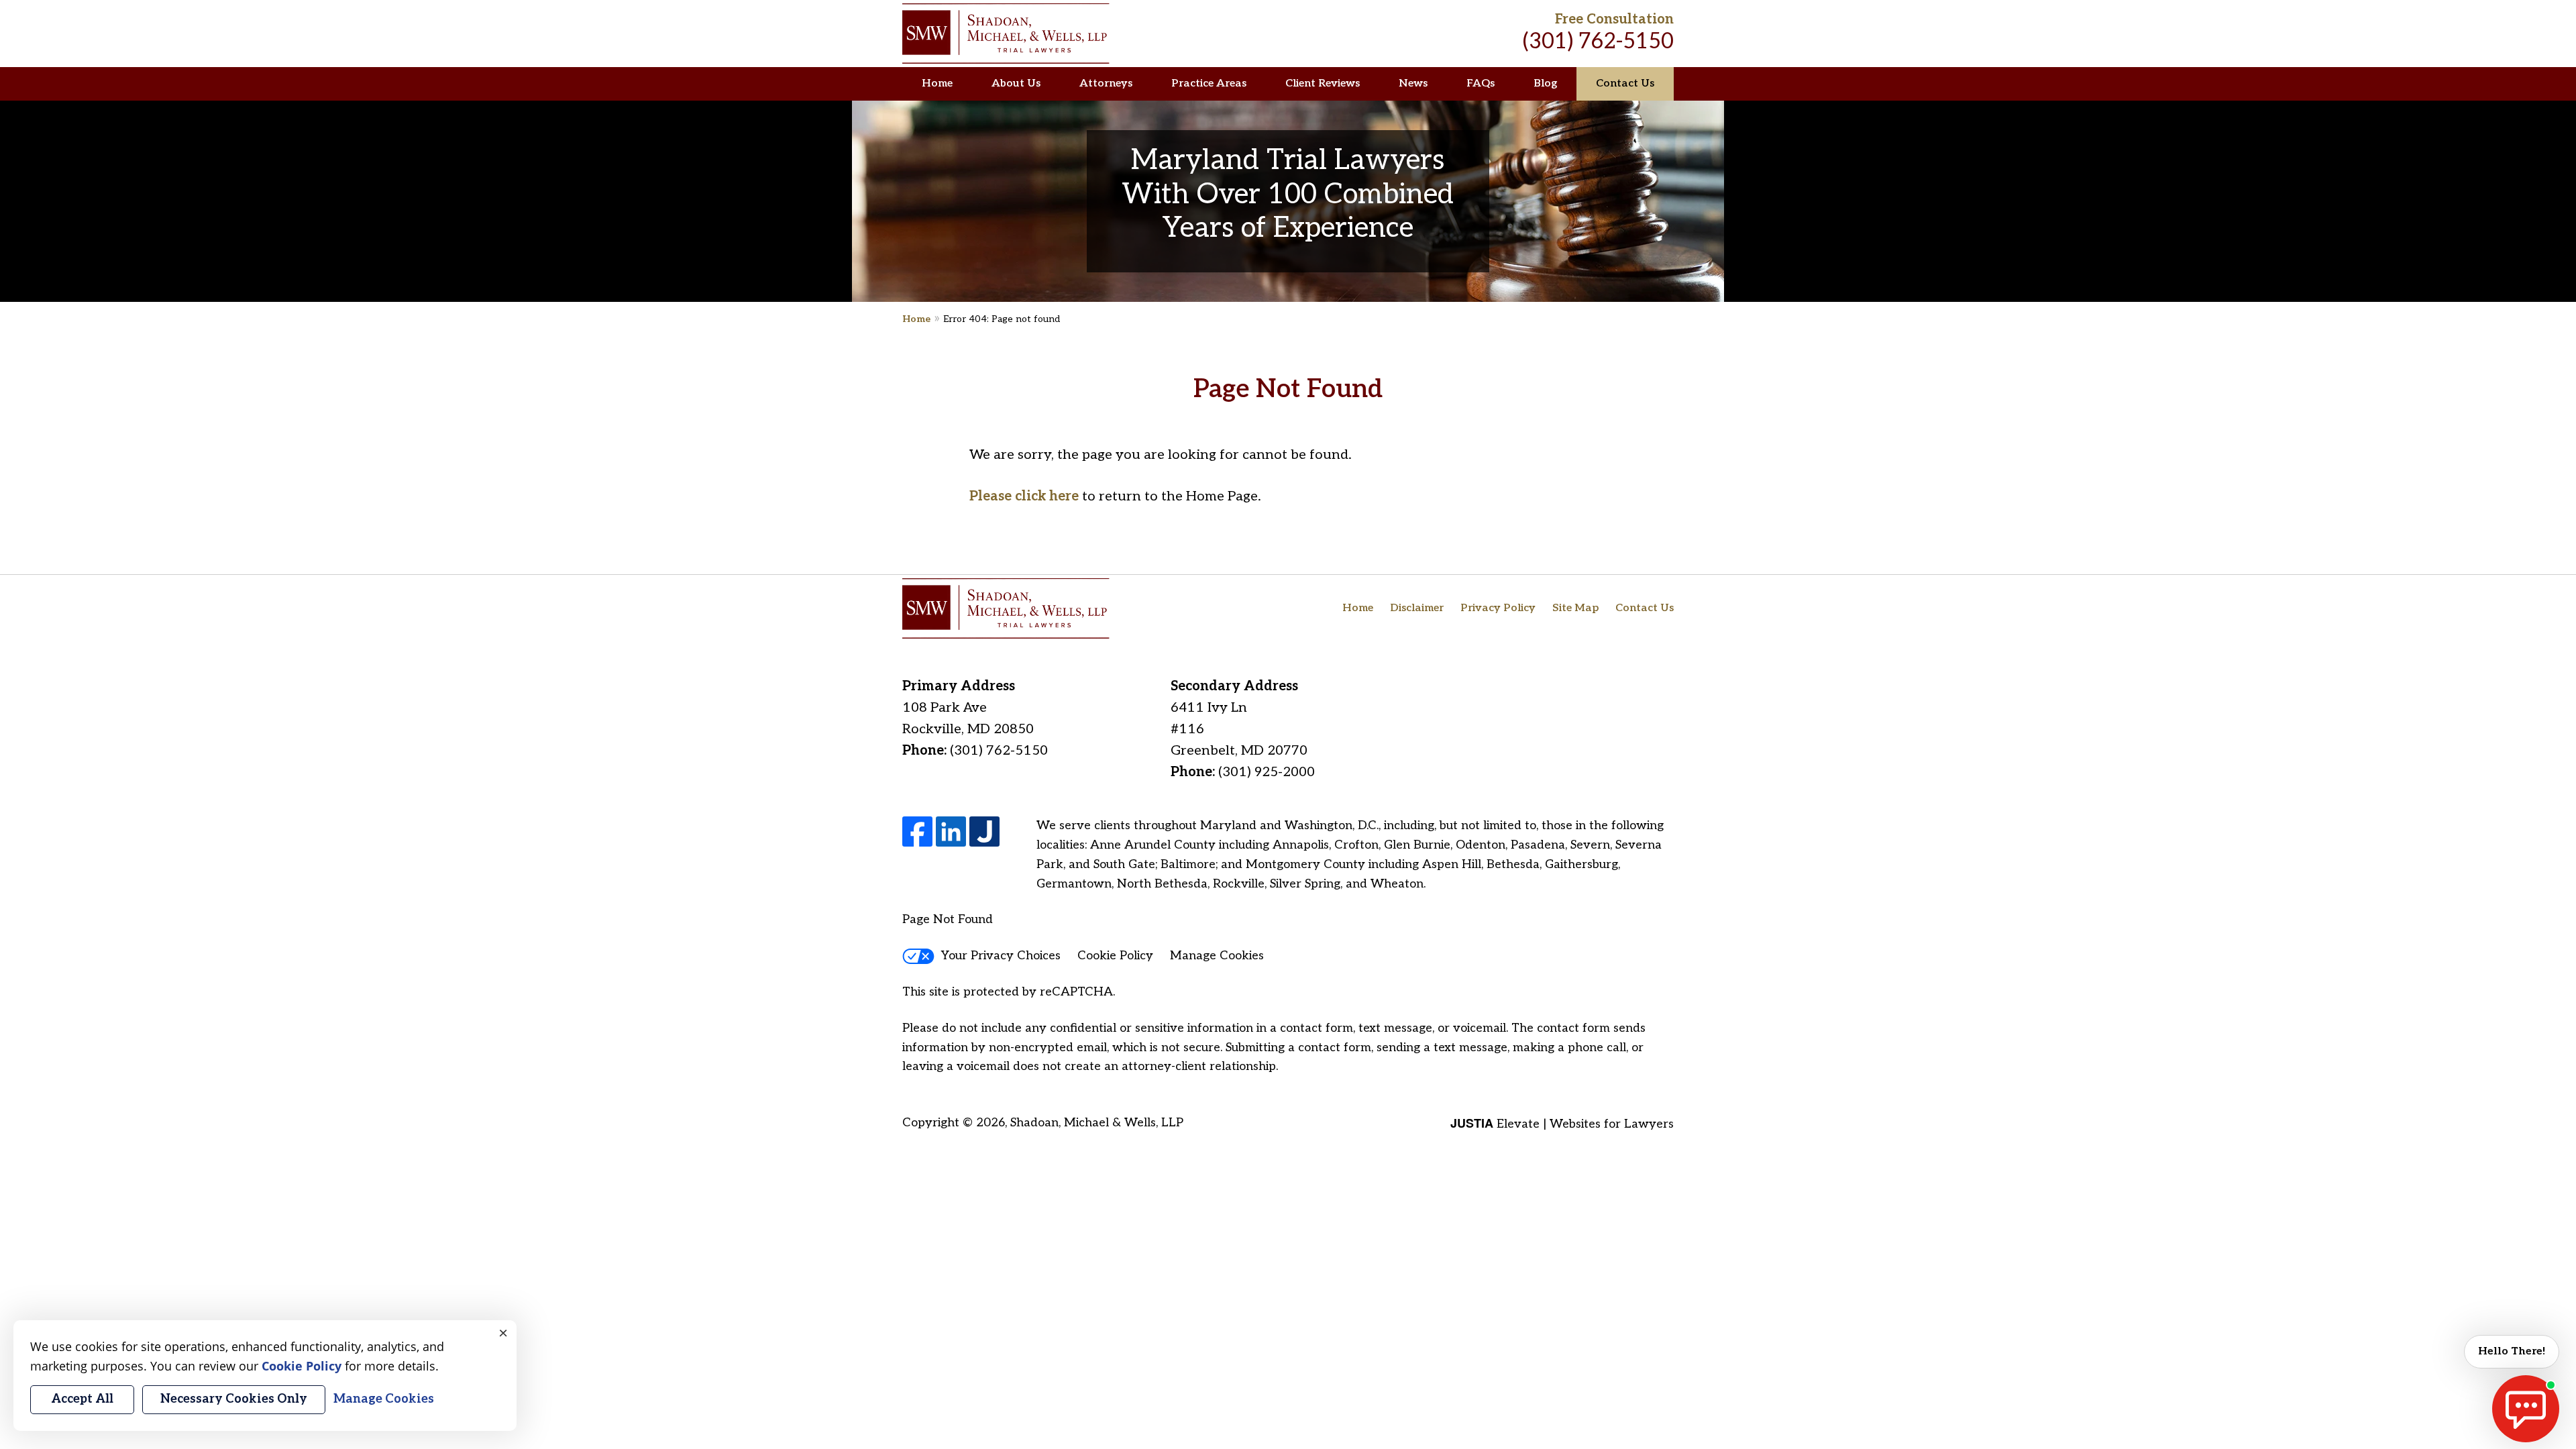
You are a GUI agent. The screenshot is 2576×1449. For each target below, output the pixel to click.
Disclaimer (1417, 608)
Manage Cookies (1217, 956)
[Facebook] (917, 831)
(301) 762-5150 (1598, 42)
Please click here (1024, 496)
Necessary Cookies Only (234, 1399)
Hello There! (2512, 1351)
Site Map (1575, 608)
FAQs (1481, 84)
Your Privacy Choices (1001, 956)
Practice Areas (1209, 84)
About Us (1016, 84)
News (1413, 84)
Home (937, 84)
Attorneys (1106, 84)
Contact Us (1625, 84)
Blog (1545, 84)
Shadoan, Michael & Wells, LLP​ (1097, 1123)
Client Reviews (1323, 84)
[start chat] (2526, 1409)
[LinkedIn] (951, 831)
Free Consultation (1614, 19)
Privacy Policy (1498, 608)
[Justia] (984, 831)
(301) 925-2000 (1267, 772)
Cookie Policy (1115, 956)
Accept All (82, 1399)
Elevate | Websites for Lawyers (1562, 1124)
